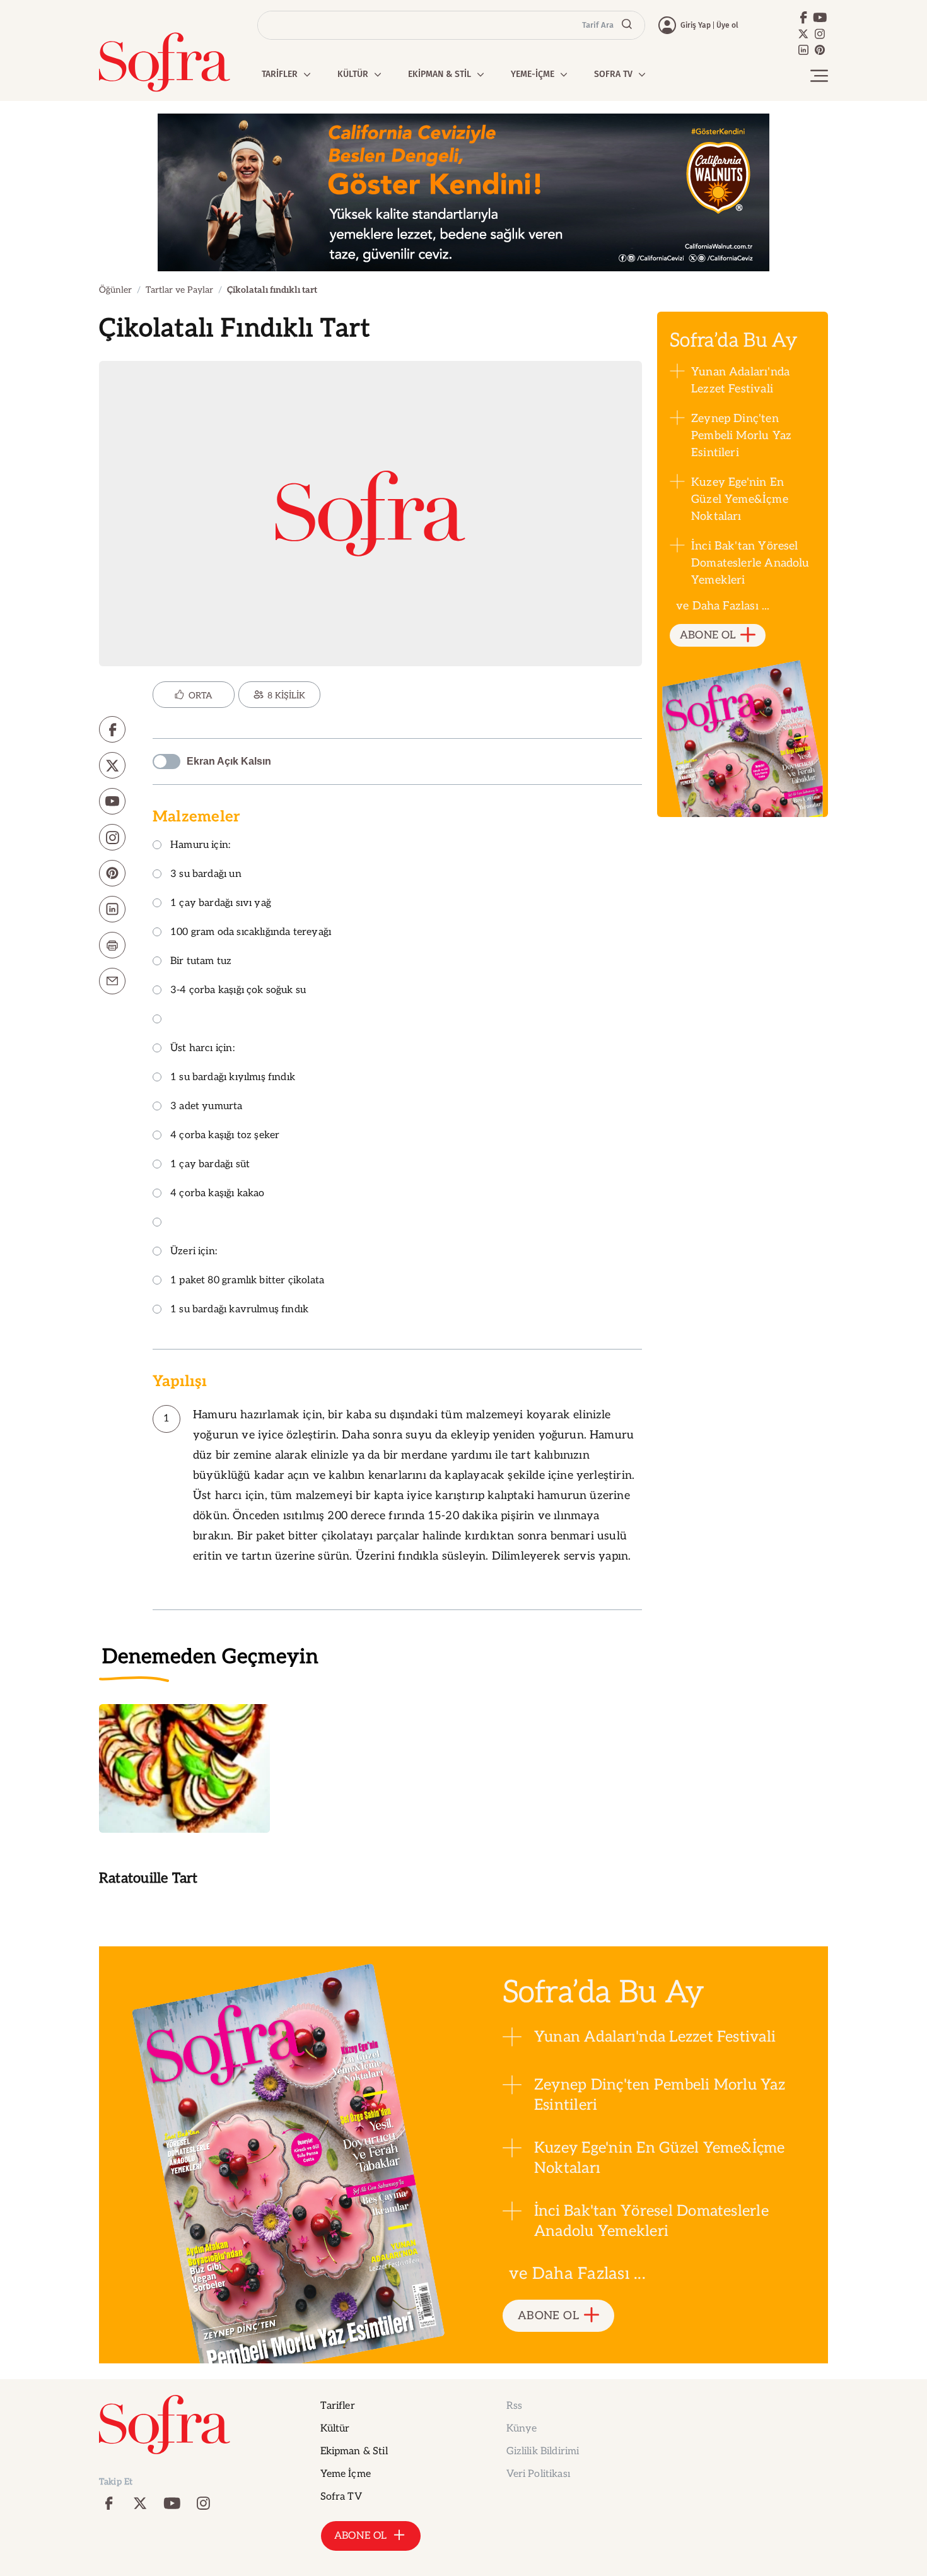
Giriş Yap (696, 25)
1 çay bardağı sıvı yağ (221, 904)
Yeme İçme (346, 2474)
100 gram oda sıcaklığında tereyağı (251, 933)
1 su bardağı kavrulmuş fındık (239, 1310)
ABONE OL (708, 635)
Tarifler (338, 2406)
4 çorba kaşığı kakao (218, 1194)
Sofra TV (341, 2497)
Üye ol (727, 25)
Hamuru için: (200, 846)
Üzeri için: (194, 1252)
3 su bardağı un (206, 875)
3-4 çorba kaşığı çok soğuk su (238, 991)
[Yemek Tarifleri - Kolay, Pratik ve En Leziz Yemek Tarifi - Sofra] (165, 62)
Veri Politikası (538, 2474)
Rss (514, 2406)
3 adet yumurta (207, 1107)
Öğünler (115, 290)
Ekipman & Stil (354, 2451)
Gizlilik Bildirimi (543, 2451)
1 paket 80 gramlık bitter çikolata (247, 1281)
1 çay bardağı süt (210, 1165)
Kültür (335, 2429)
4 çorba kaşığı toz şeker (225, 1136)
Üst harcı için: (202, 1049)
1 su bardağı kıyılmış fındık (233, 1078)
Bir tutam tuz (201, 962)
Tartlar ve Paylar (179, 290)
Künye (522, 2429)
